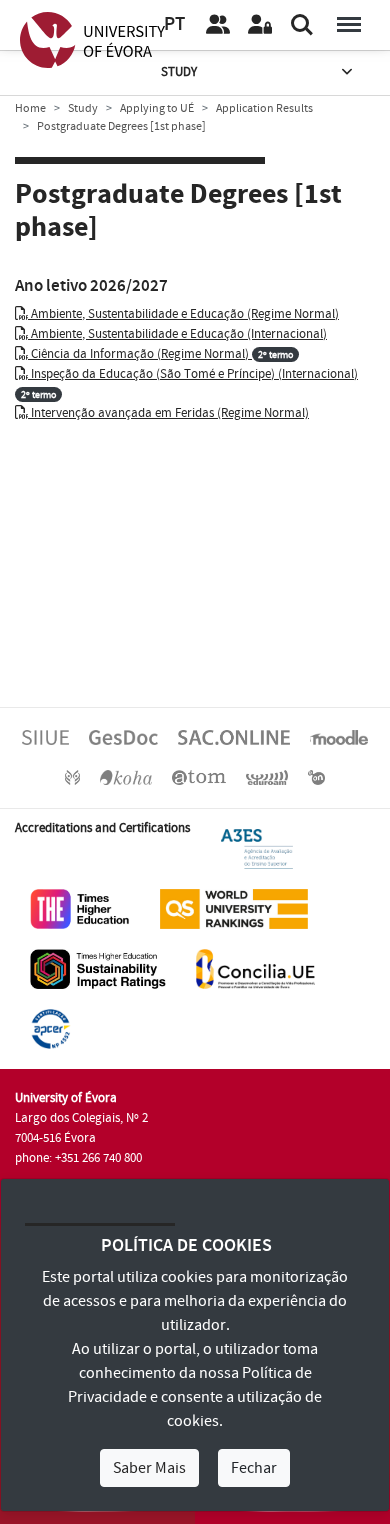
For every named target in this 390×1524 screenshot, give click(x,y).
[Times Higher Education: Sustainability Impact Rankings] (98, 968)
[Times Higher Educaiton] (80, 908)
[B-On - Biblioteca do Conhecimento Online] (316, 777)
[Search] (302, 25)
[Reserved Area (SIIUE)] (260, 25)
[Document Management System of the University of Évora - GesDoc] (123, 737)
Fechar (254, 1468)
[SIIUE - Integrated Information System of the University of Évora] (45, 737)
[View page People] (218, 25)
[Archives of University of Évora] (199, 777)
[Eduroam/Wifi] (267, 777)
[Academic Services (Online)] (234, 737)
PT (174, 24)
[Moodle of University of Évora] (339, 737)
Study (179, 72)
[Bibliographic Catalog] (126, 777)
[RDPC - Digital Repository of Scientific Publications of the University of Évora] (72, 777)
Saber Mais (149, 1468)
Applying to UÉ (157, 108)
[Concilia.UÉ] (255, 968)
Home (30, 108)
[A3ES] (257, 848)
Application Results (264, 108)
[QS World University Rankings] (234, 908)
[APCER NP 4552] (50, 1028)
